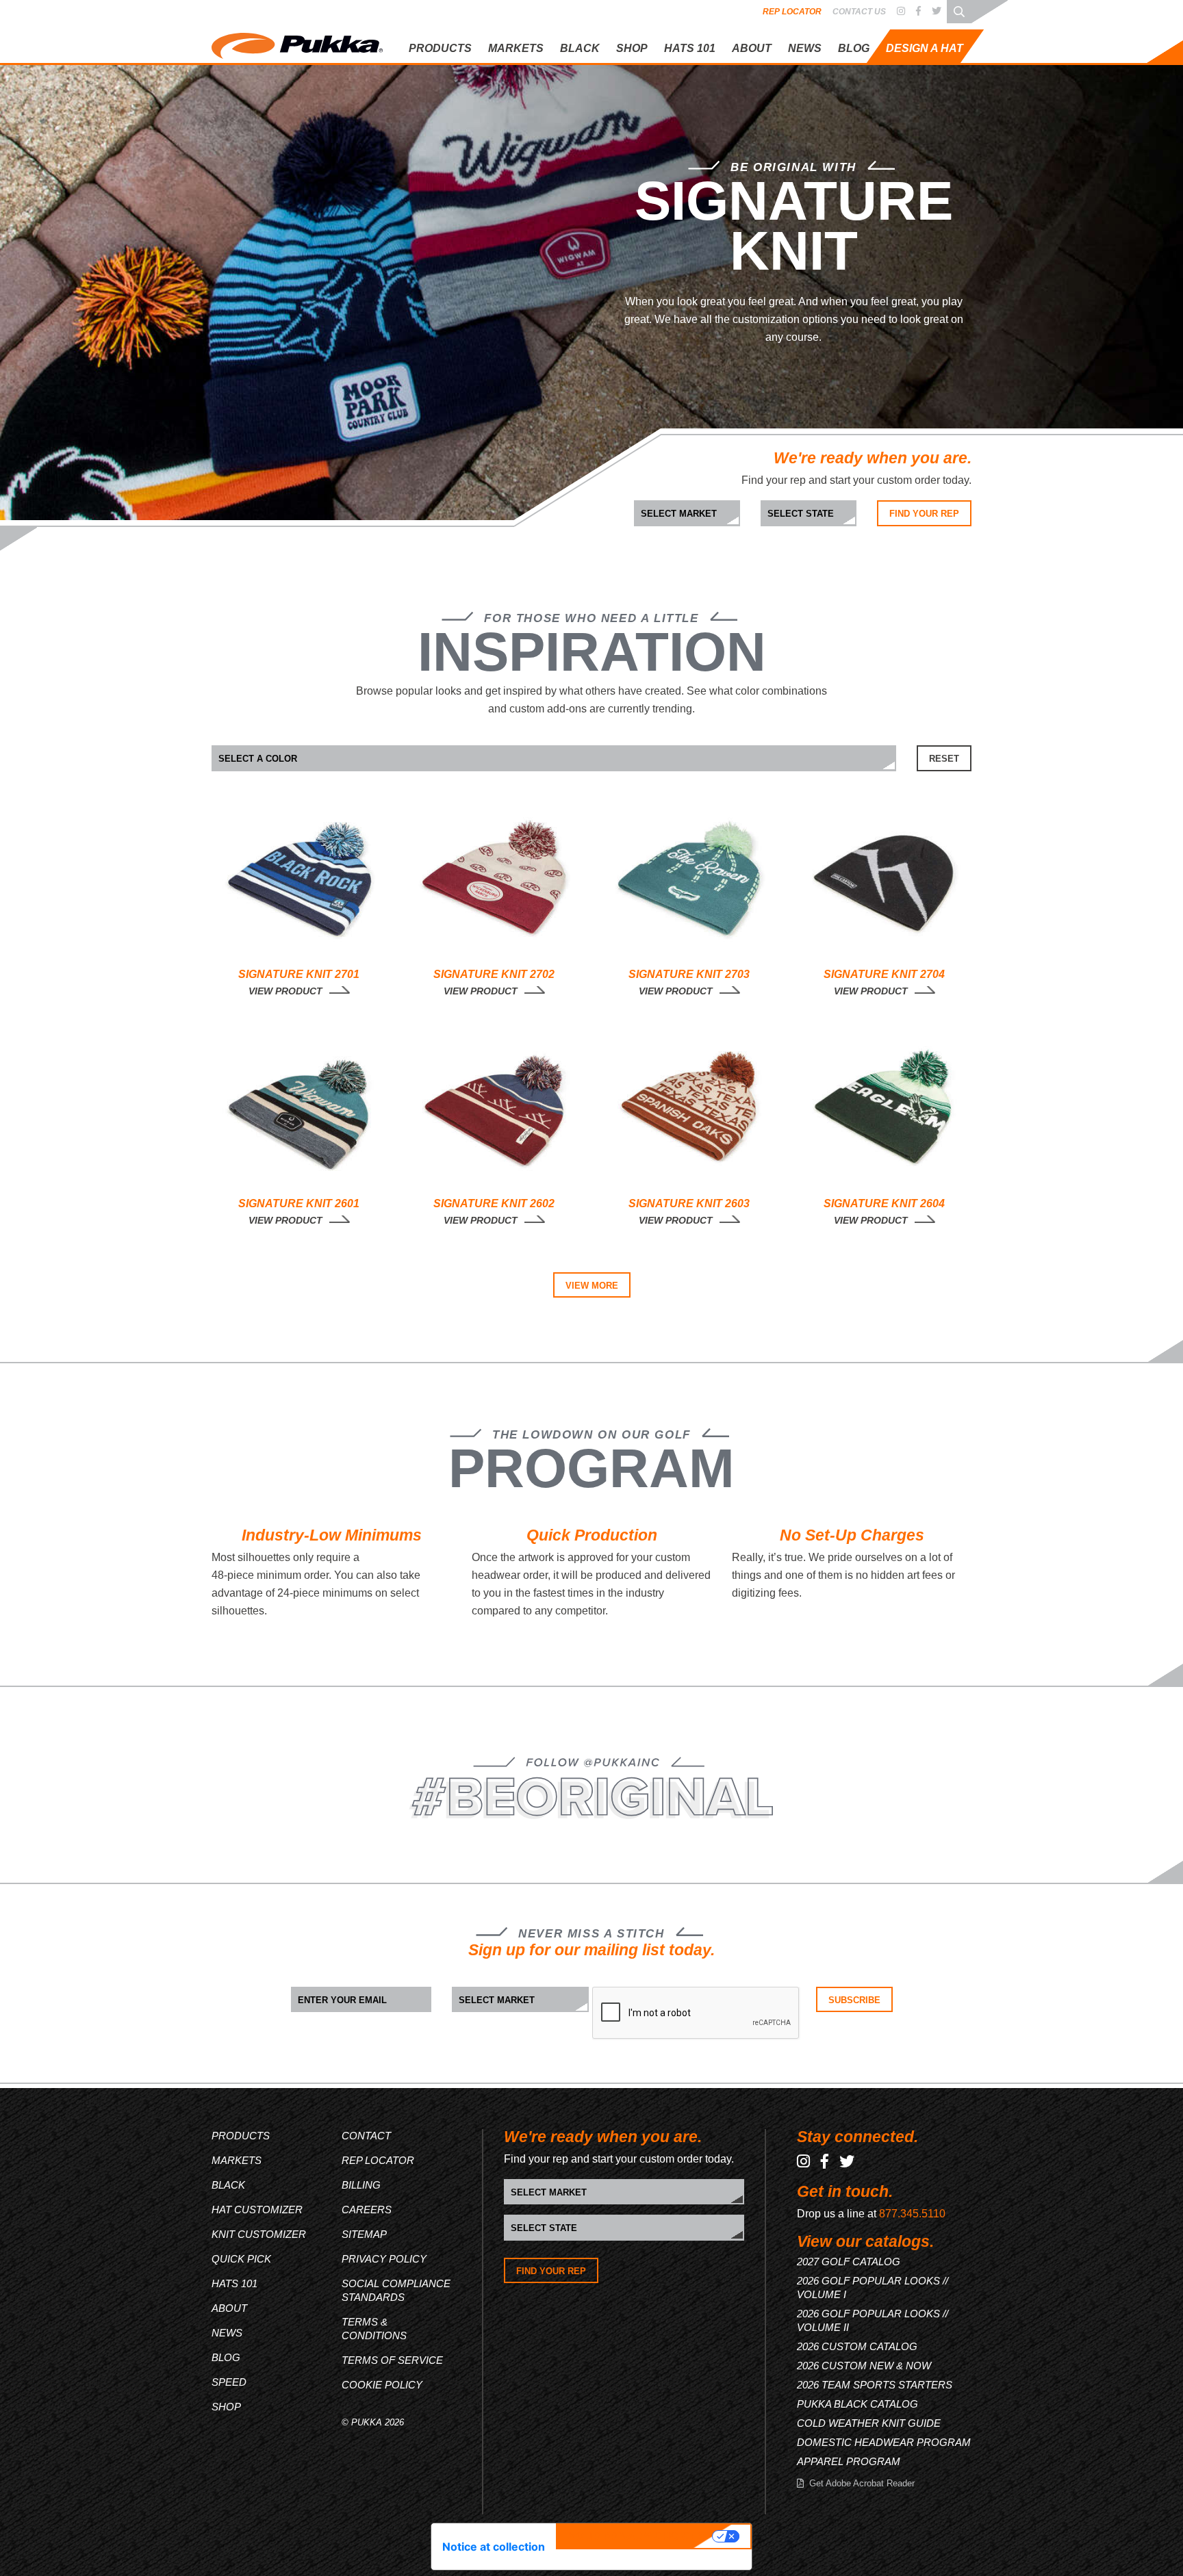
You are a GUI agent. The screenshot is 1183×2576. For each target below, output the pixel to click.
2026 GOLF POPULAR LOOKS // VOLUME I (873, 2288)
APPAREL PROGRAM (849, 2461)
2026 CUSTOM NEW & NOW (864, 2366)
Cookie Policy (382, 2385)
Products (241, 2136)
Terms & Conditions (374, 2329)
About (752, 48)
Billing (361, 2185)
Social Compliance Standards (396, 2290)
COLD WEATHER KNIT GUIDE (869, 2423)
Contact (366, 2136)
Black (228, 2185)
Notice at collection (494, 2547)
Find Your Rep (924, 514)
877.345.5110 (912, 2214)
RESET (944, 759)
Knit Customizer (892, 104)
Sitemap (364, 2234)
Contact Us (859, 12)
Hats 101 (234, 2283)
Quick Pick (880, 128)
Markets (237, 2160)
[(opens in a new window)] (901, 12)
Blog (854, 48)
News (805, 48)
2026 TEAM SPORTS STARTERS (875, 2385)
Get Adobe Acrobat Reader (862, 2483)
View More (592, 1286)
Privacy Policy (384, 2259)
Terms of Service (392, 2360)
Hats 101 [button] (690, 48)
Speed (229, 2382)
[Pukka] (297, 43)
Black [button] (580, 48)
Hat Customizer (891, 82)
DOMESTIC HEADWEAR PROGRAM (884, 2442)
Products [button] (440, 48)
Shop (632, 48)
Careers (367, 2210)
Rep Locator (792, 12)
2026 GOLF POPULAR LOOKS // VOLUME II (873, 2320)
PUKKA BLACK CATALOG (857, 2404)
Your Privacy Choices (636, 2536)
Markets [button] (516, 48)
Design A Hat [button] (925, 48)
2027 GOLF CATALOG (849, 2262)
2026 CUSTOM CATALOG (857, 2346)
